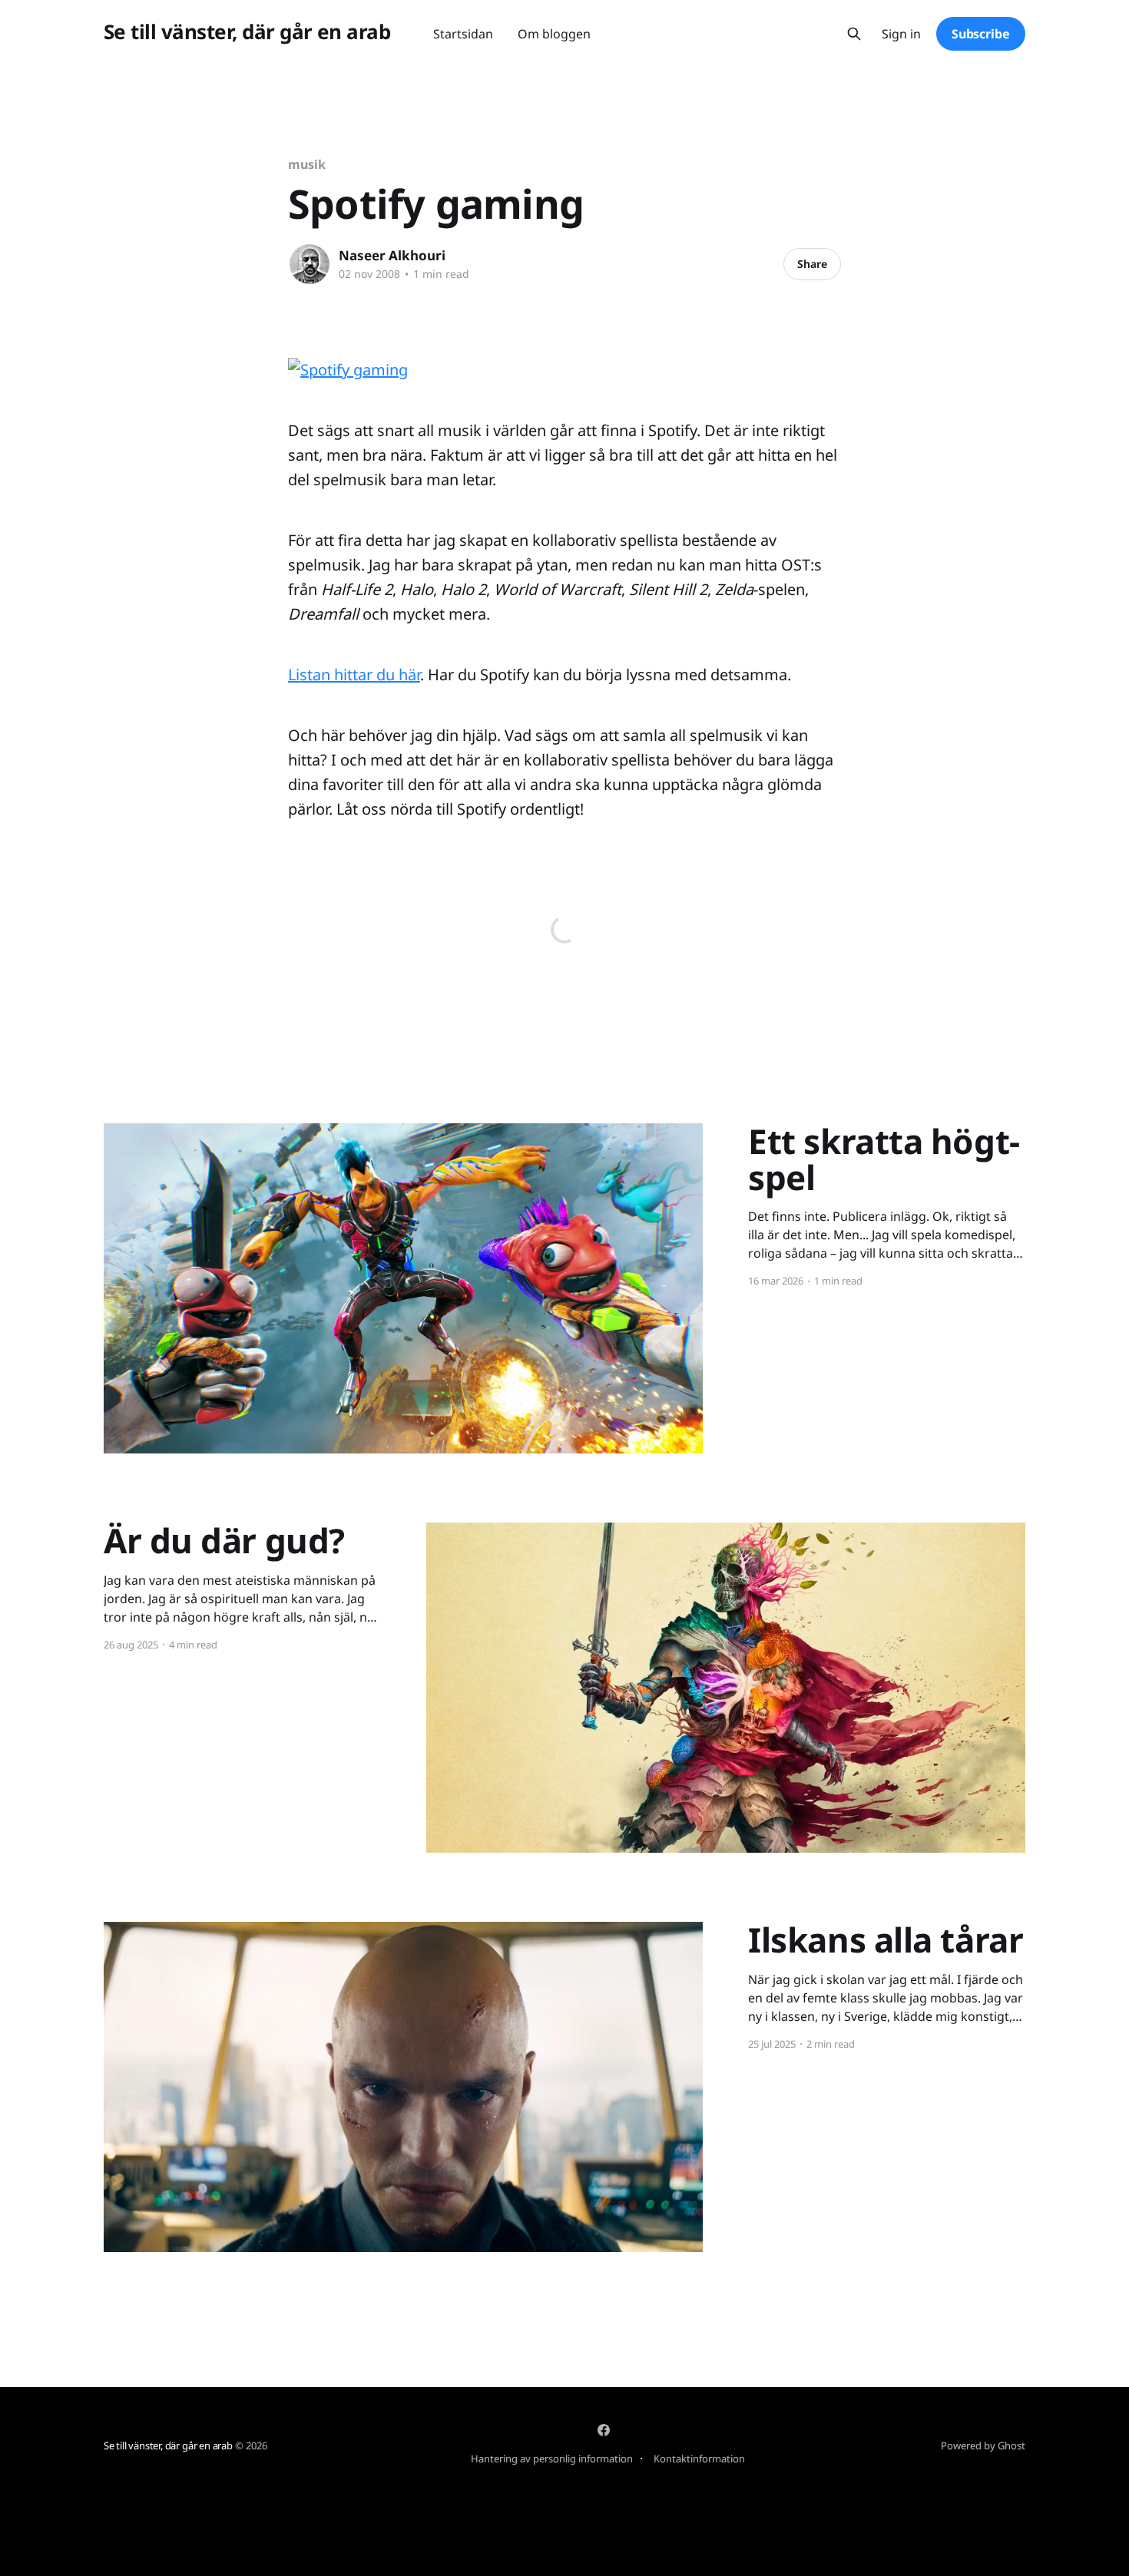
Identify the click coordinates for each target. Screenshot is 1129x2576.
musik (307, 164)
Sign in (901, 34)
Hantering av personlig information (552, 2459)
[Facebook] (604, 2430)
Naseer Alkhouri (392, 255)
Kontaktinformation (699, 2459)
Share (812, 264)
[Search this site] (854, 34)
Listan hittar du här (354, 675)
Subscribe (981, 34)
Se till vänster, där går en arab (247, 32)
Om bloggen (554, 34)
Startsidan (463, 34)
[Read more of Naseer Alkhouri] (310, 264)
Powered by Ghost (983, 2445)
